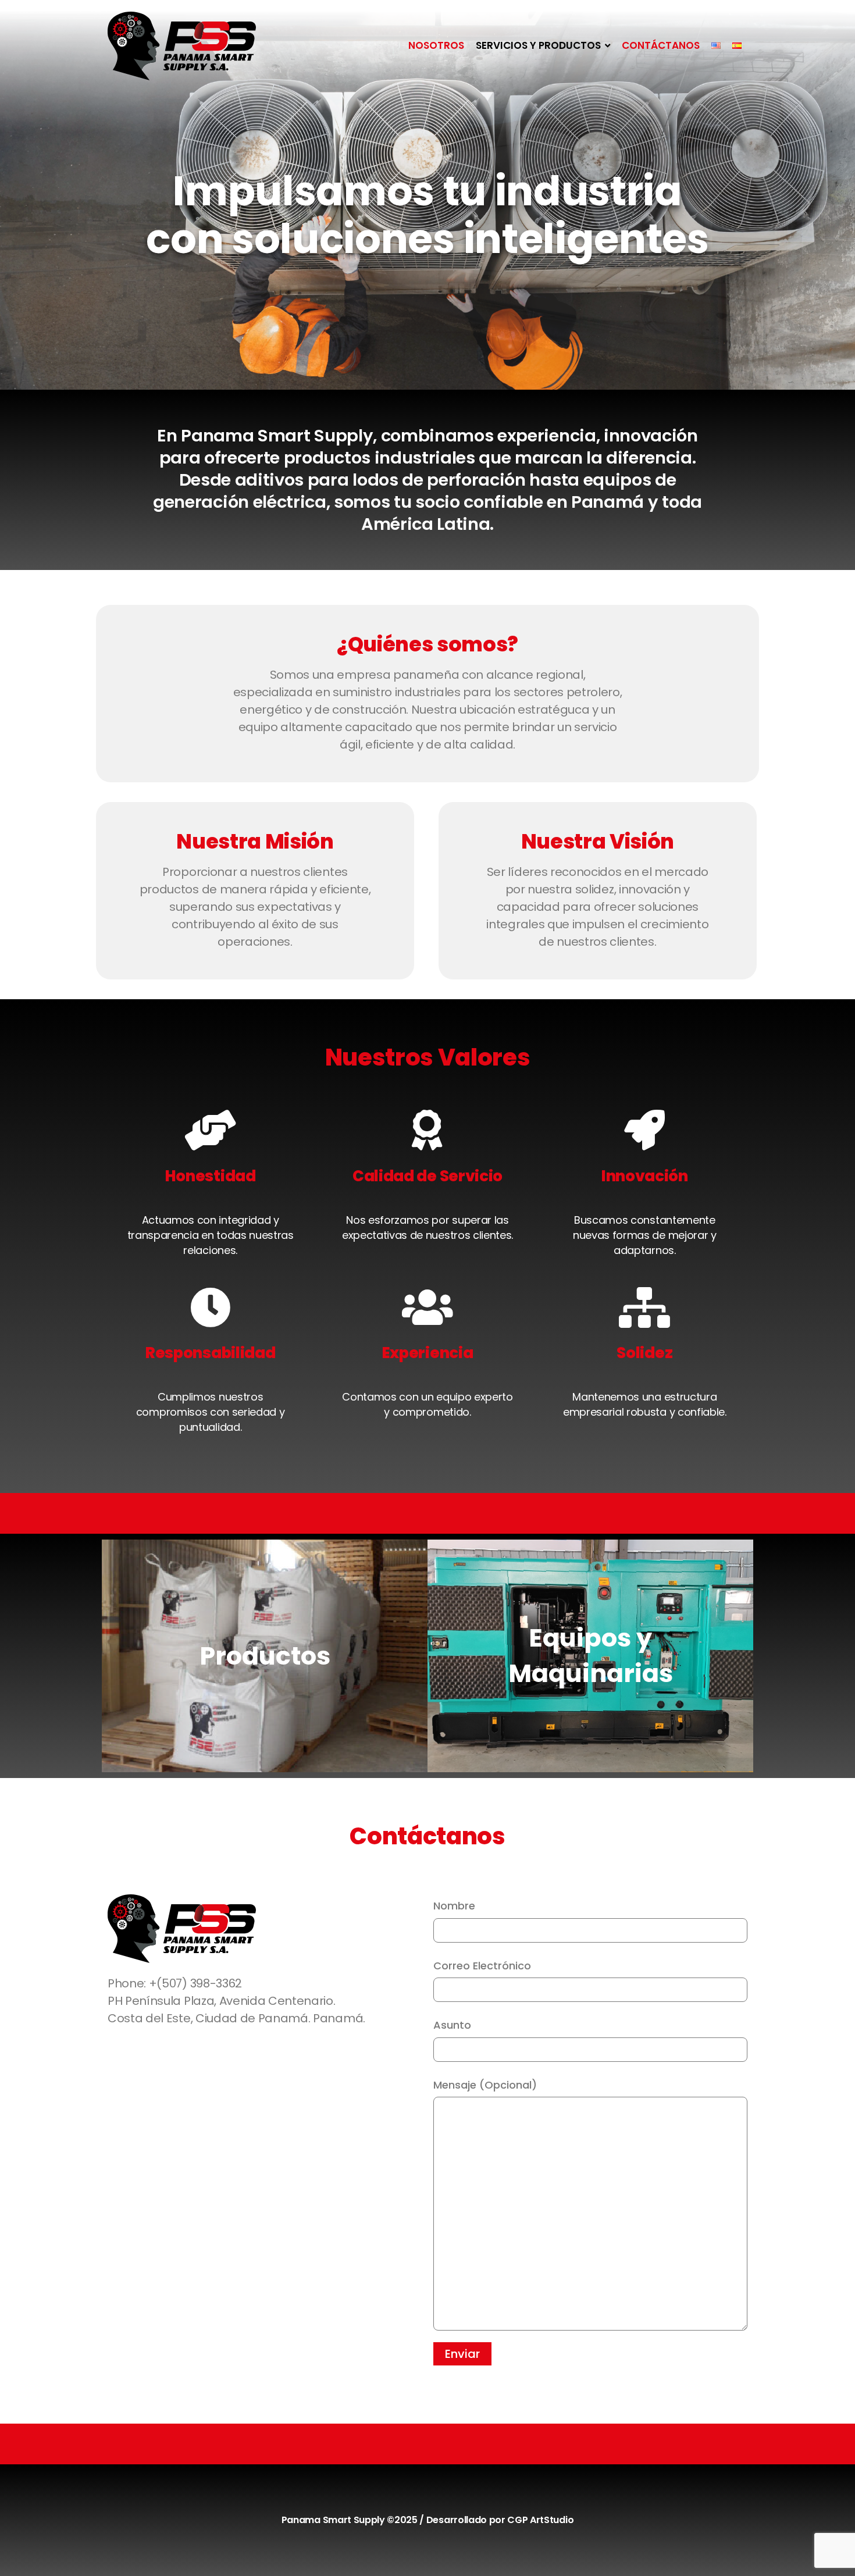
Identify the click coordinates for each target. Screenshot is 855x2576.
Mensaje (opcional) (485, 2085)
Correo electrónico (482, 1966)
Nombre (454, 1906)
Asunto (452, 2025)
